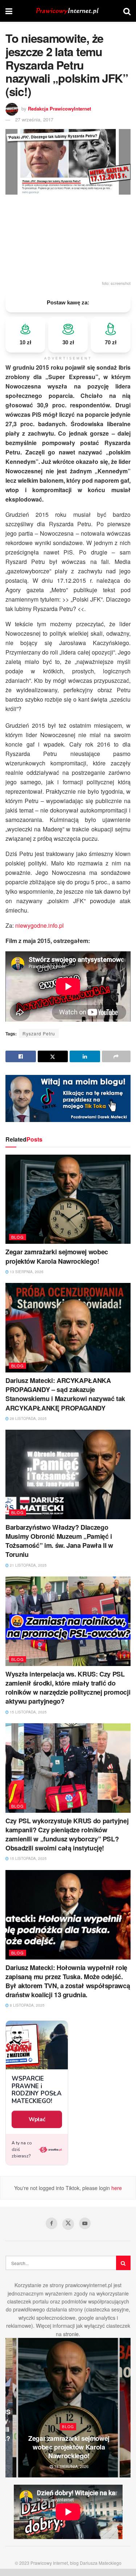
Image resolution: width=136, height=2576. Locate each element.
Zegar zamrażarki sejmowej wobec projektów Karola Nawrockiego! (57, 1256)
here (116, 2188)
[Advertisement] (68, 237)
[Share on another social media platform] (116, 1056)
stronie (71, 2334)
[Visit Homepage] (68, 11)
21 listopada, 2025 (28, 1565)
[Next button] (125, 2408)
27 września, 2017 (34, 119)
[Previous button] (11, 2408)
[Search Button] (127, 11)
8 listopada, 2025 (27, 2005)
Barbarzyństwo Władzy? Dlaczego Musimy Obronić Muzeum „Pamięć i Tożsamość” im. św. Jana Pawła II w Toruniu (59, 1541)
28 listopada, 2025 (28, 1418)
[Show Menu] (9, 11)
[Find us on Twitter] (68, 2224)
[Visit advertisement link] (68, 1098)
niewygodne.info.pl (40, 925)
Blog (18, 1237)
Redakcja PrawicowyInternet (59, 109)
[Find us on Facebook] (51, 2223)
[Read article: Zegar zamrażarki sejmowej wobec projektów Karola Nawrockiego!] (68, 1199)
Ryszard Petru (39, 1033)
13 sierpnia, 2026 (26, 1272)
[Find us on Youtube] (85, 2223)
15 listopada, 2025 (28, 1712)
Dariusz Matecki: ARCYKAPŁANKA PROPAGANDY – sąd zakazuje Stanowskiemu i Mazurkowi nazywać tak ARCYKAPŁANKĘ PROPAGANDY (65, 1394)
